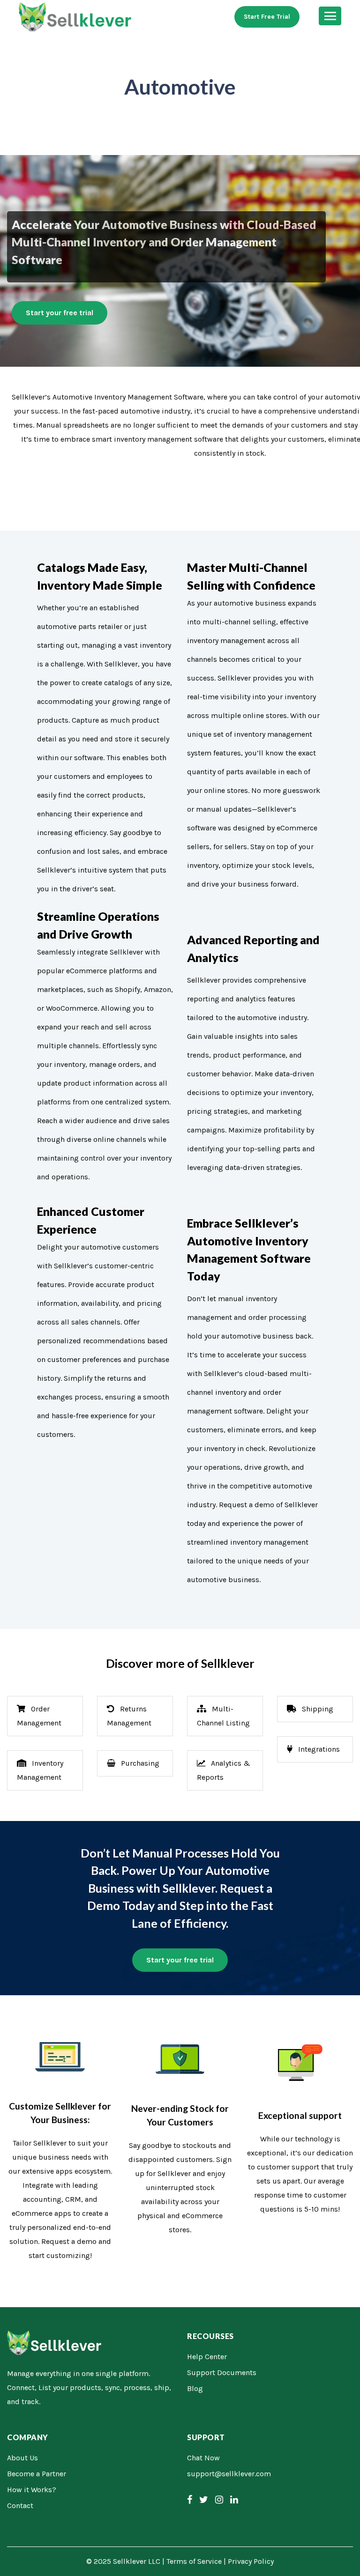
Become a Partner (37, 2474)
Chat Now (203, 2458)
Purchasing (139, 1763)
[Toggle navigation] (330, 16)
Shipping (317, 1709)
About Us (22, 2458)
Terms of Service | (197, 2561)
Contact (20, 2506)
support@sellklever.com (229, 2474)
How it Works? (32, 2490)
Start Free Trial (267, 17)
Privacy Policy (251, 2561)
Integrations (318, 1749)
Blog (195, 2388)
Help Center (207, 2357)
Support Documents (222, 2372)
